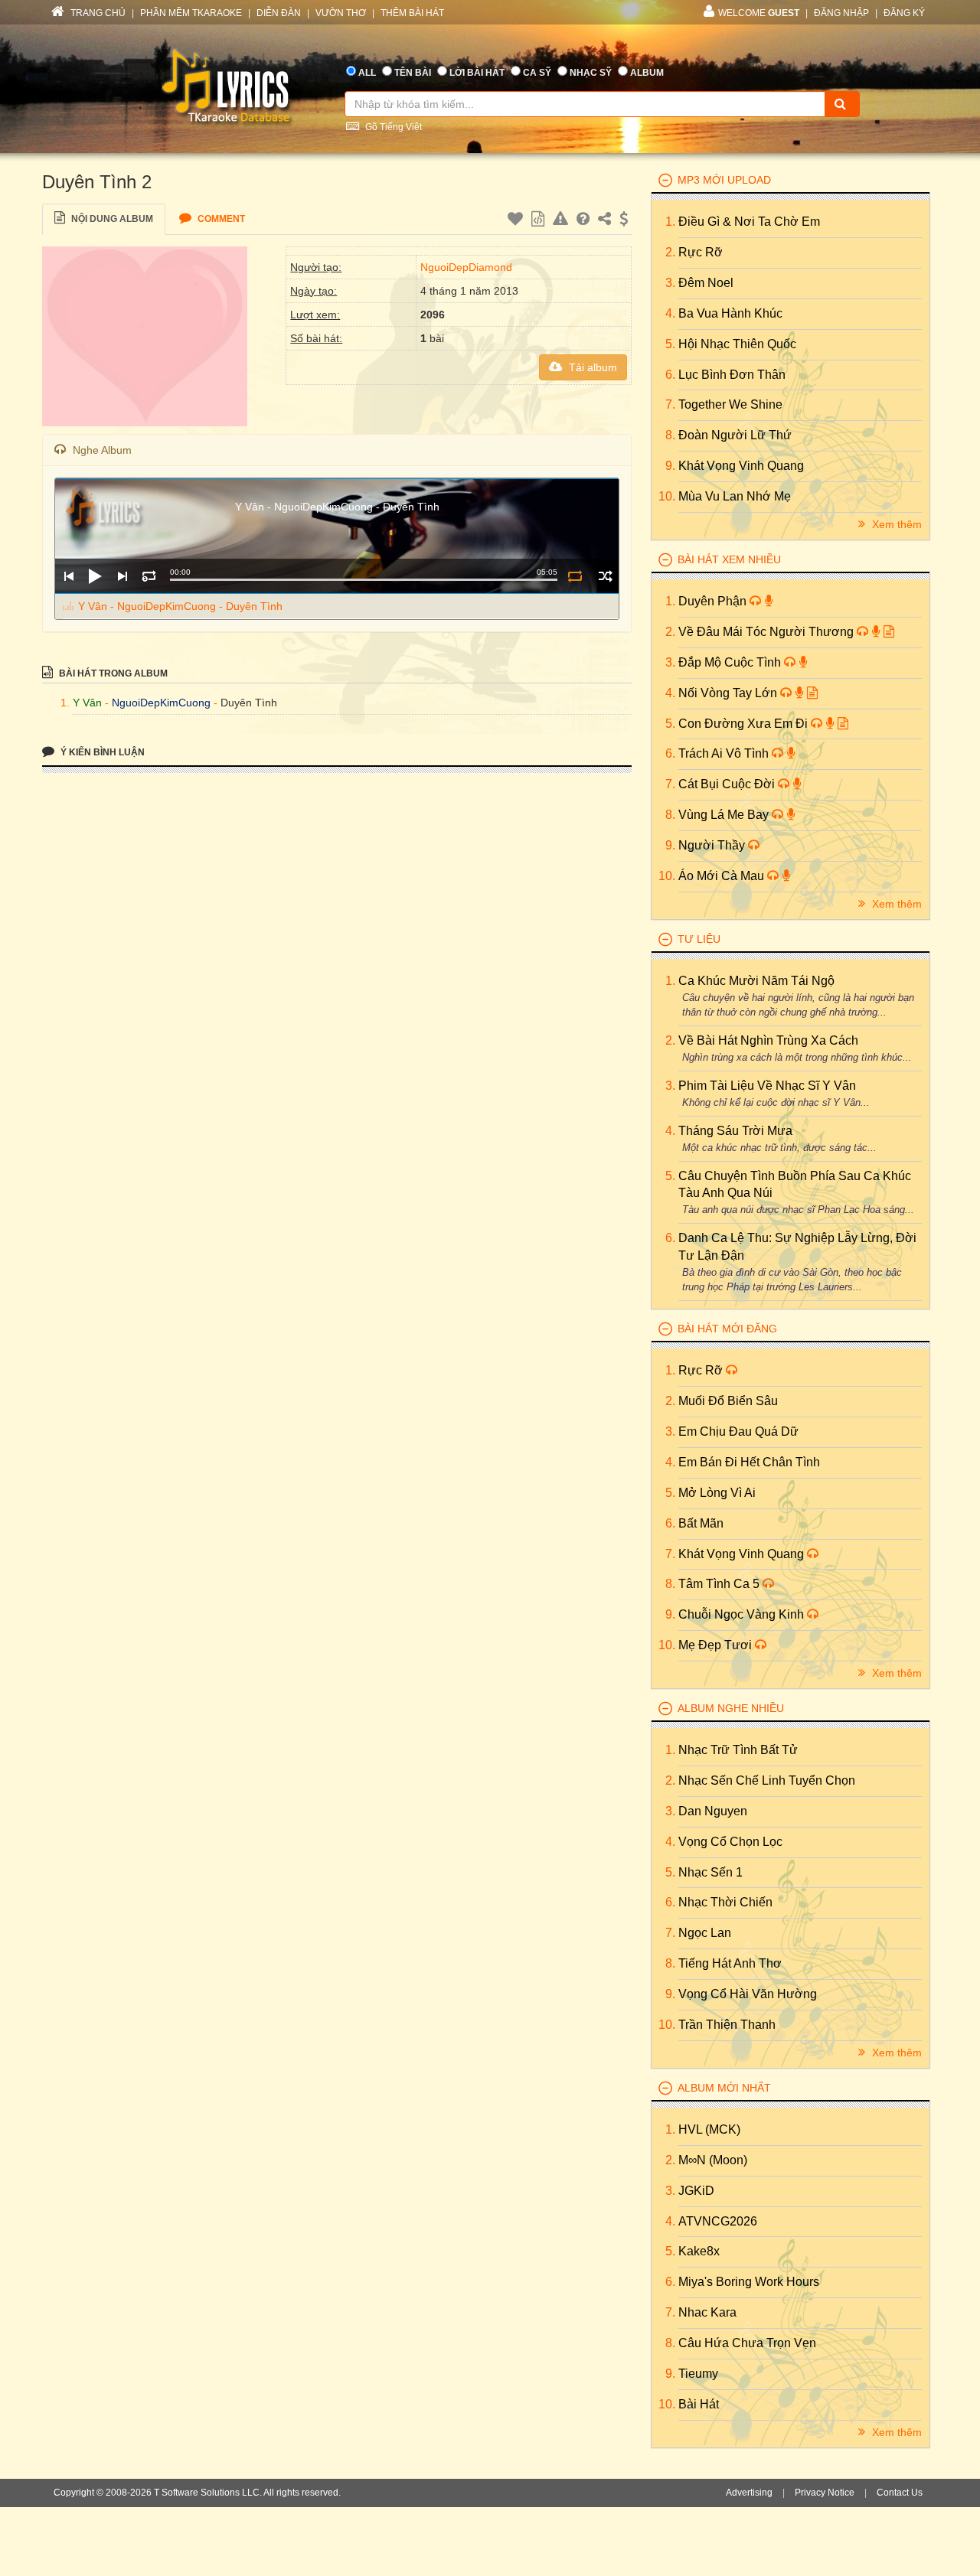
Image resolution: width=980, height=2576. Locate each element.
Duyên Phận (714, 601)
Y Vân (87, 703)
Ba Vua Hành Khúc (730, 313)
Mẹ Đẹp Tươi (717, 1645)
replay (149, 576)
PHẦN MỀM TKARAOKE (191, 13)
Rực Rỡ (701, 252)
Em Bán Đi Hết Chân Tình (749, 1462)
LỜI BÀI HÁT (477, 73)
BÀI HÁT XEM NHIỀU (729, 559)
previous (69, 576)
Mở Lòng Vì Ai (717, 1493)
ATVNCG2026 (718, 2221)
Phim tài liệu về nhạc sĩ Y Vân (767, 1086)
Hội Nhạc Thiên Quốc (737, 344)
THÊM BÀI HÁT (412, 13)
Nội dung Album (111, 219)
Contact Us (900, 2493)
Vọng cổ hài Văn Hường (748, 1994)
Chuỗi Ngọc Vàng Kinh (743, 1614)
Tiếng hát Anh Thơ (730, 1963)
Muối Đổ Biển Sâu (728, 1401)
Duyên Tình (249, 703)
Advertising (749, 2493)
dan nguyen (713, 1811)
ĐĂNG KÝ (904, 13)
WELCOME (759, 13)
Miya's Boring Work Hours (749, 2282)
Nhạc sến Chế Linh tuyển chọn (767, 1780)
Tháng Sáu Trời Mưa (735, 1131)
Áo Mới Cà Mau (723, 876)
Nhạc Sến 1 (710, 1872)
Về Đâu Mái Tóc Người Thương (768, 632)
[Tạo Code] (540, 221)
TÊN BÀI (413, 73)
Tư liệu (699, 939)
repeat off (575, 576)
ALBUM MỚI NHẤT (724, 2088)
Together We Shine (730, 404)
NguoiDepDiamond (466, 267)
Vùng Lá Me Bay (725, 815)
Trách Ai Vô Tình (725, 753)
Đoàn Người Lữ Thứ (735, 435)
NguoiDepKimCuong (161, 703)
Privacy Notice (825, 2493)
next (122, 576)
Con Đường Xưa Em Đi (745, 724)
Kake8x (699, 2251)
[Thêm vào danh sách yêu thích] (517, 221)
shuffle (605, 576)
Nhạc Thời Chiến (725, 1902)
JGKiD (696, 2191)
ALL (367, 73)
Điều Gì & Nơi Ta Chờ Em (749, 222)
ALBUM (647, 73)
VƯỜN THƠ (341, 13)
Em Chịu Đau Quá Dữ (738, 1431)
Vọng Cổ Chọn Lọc (730, 1842)
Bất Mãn (701, 1523)
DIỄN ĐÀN (279, 13)
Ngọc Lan (705, 1933)
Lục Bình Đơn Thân (732, 375)
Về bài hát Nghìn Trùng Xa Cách (768, 1040)
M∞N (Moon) (713, 2160)
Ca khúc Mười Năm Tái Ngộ (756, 981)
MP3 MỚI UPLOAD (724, 180)
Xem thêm (895, 524)
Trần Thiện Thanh (727, 2025)
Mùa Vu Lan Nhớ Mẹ (735, 496)
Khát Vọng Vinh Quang (741, 466)
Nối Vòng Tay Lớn (729, 693)
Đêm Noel (706, 283)
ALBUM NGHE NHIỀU (731, 1708)
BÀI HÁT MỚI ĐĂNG (727, 1329)
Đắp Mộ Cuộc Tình (731, 662)
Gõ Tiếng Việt (392, 127)
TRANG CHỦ (97, 13)
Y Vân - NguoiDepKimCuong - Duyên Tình (180, 606)
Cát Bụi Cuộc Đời (728, 784)
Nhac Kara (707, 2312)
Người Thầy (713, 845)
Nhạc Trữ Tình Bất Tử (738, 1750)
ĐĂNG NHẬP (841, 13)
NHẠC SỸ (591, 73)
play (95, 576)
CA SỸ (537, 73)
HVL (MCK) (709, 2129)
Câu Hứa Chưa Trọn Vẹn (747, 2343)
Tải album (591, 367)
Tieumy (698, 2374)
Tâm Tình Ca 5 (720, 1584)
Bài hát (699, 2404)
